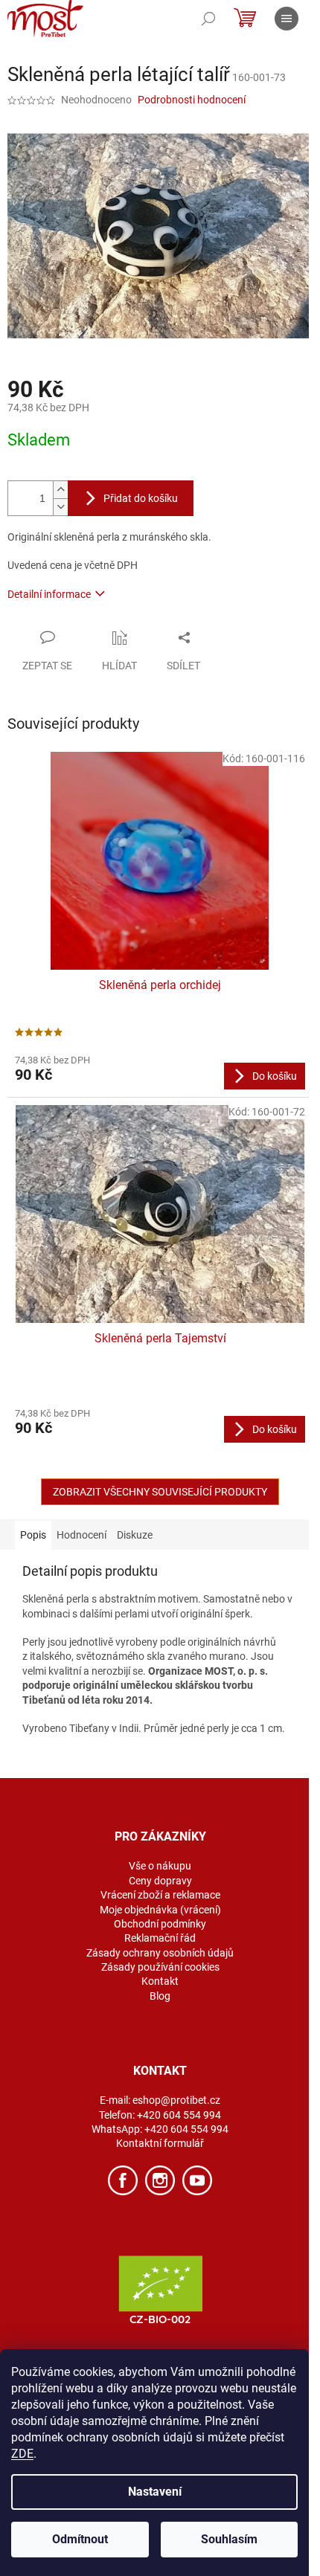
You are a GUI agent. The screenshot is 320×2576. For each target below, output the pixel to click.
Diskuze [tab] (135, 1535)
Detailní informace (49, 594)
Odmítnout (80, 2539)
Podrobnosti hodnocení (192, 100)
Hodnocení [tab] (81, 1535)
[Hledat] (208, 19)
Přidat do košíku (141, 498)
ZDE (22, 2454)
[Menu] (287, 19)
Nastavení (155, 2492)
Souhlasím (229, 2539)
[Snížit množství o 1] (60, 507)
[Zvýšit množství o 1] (60, 490)
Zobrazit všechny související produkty (160, 1492)
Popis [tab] (33, 1535)
